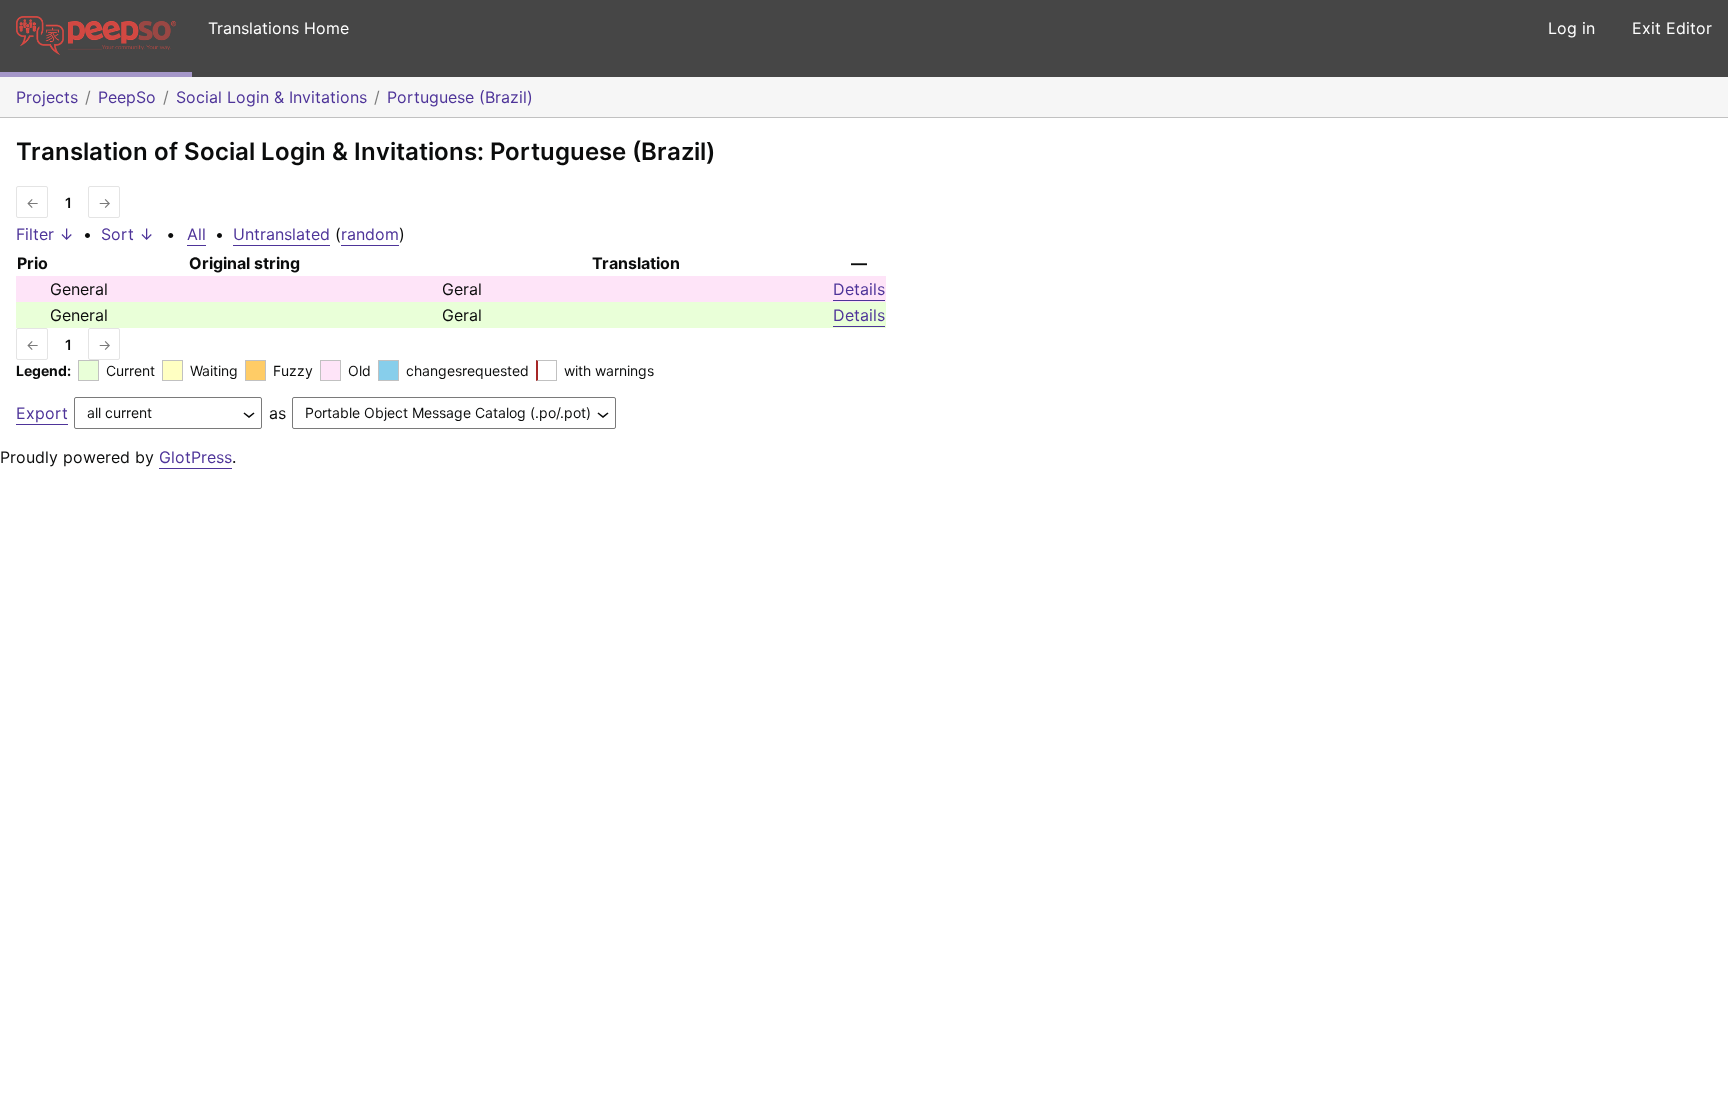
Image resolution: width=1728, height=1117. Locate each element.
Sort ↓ (127, 234)
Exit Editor (1672, 28)
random (370, 234)
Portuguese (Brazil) (460, 97)
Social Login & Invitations (271, 97)
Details (859, 289)
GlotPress (195, 457)
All (196, 234)
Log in (1571, 28)
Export (42, 413)
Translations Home (278, 28)
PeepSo (127, 97)
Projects (47, 97)
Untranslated (281, 234)
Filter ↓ (45, 234)
